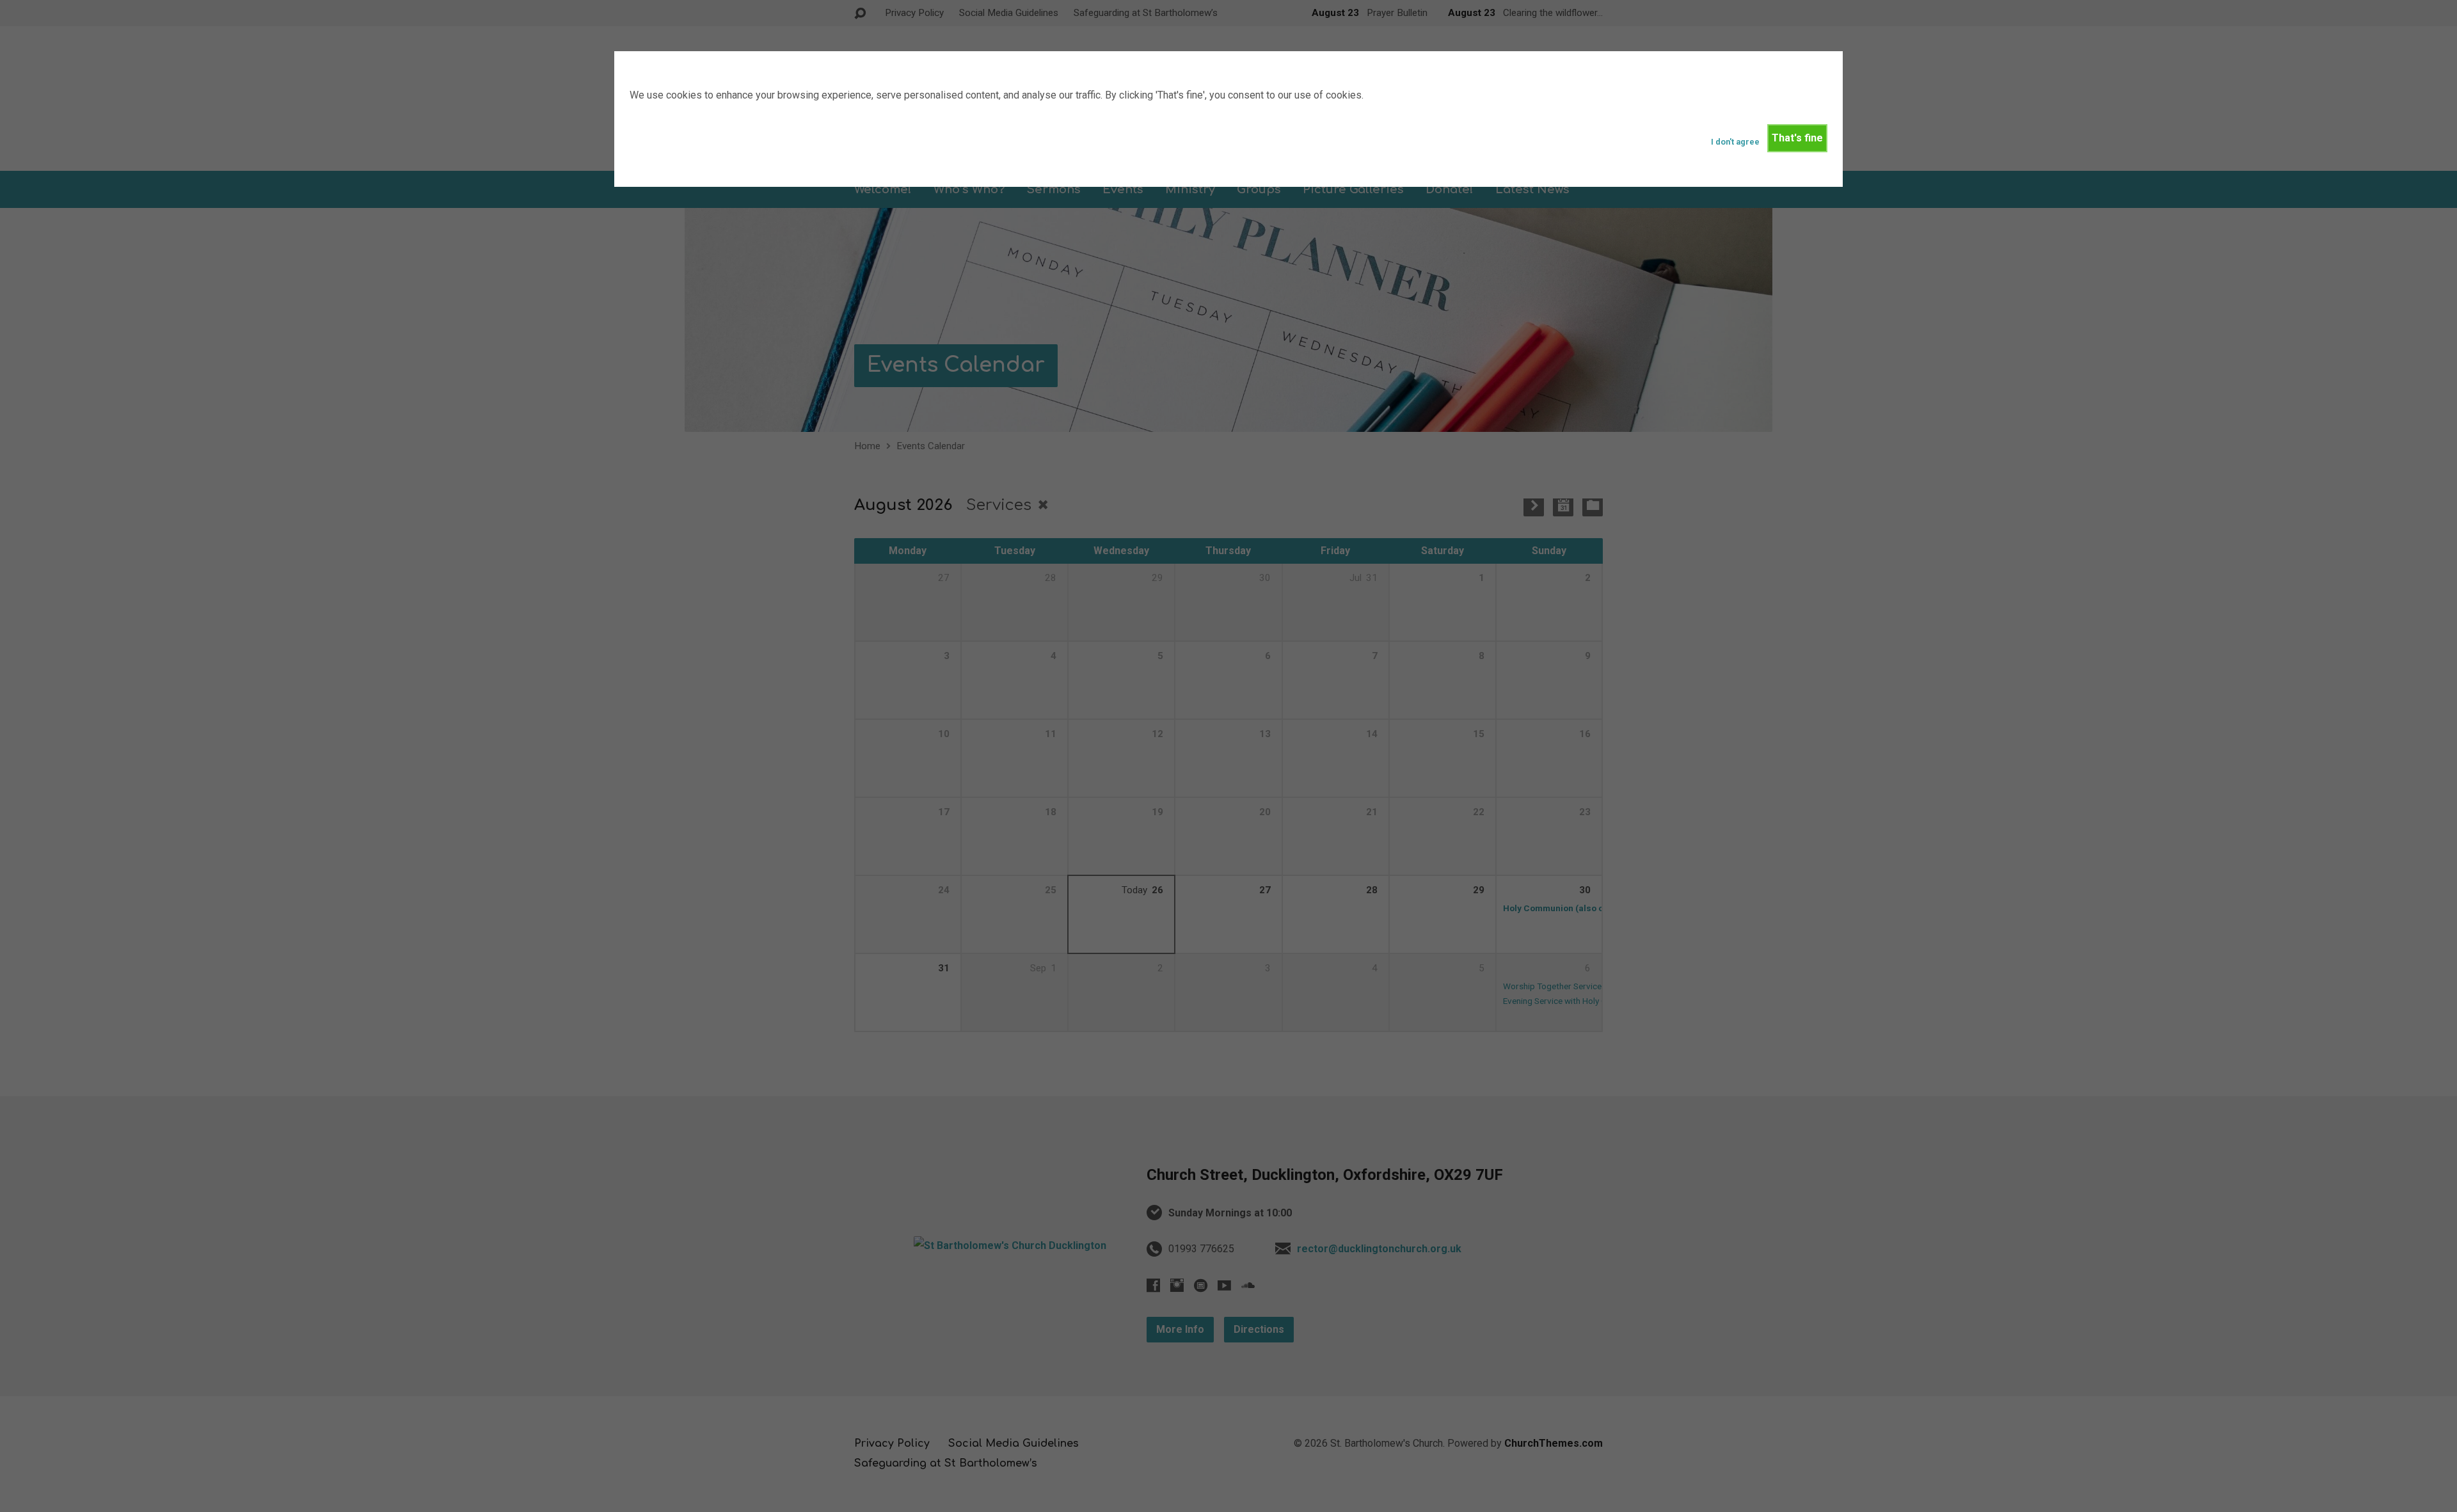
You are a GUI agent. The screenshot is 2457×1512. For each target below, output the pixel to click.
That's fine (1797, 138)
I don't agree (1735, 142)
